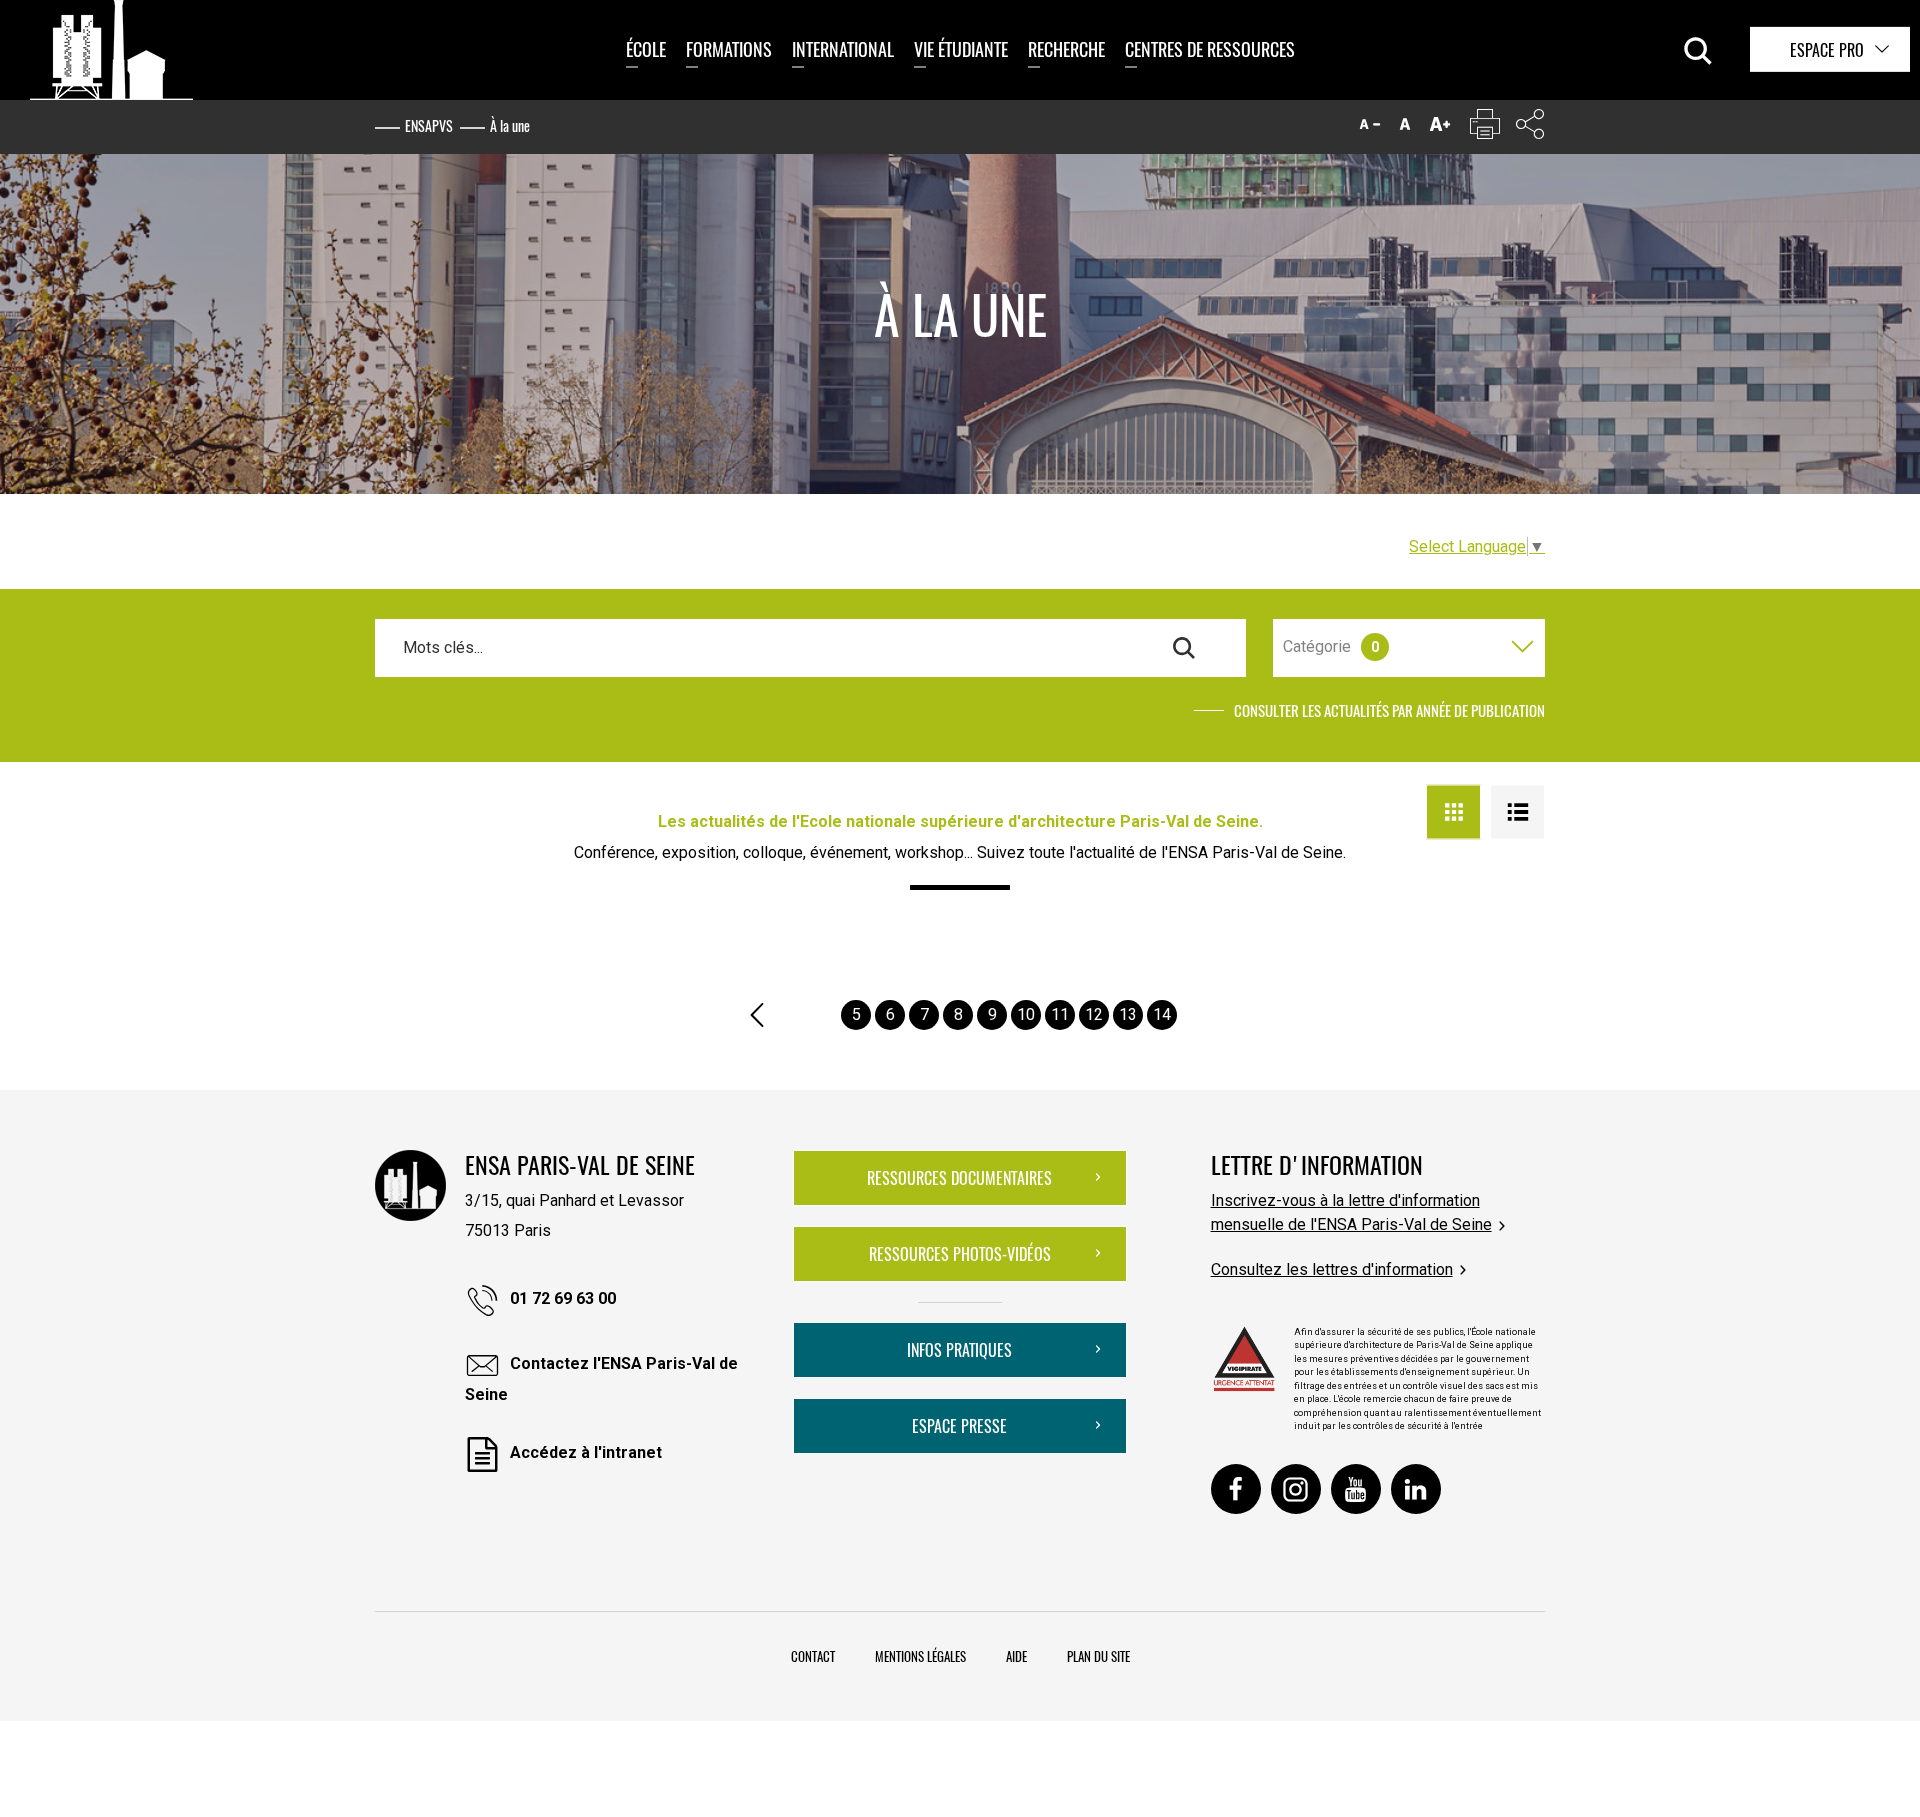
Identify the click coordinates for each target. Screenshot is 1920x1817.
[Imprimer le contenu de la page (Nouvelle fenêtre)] (1485, 128)
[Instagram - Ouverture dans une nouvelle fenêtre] (1296, 1489)
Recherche (1066, 49)
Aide (1016, 1656)
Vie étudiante (961, 49)
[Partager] (1530, 128)
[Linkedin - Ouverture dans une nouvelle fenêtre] (1416, 1489)
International (843, 49)
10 (1026, 1014)
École (646, 49)
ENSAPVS (429, 125)
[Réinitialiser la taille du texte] (1405, 128)
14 (1162, 1014)
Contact (813, 1656)
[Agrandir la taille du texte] (1440, 128)
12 (1094, 1014)
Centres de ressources (1210, 49)
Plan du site (1098, 1656)
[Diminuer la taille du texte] (1370, 128)
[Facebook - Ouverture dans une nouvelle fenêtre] (1236, 1489)
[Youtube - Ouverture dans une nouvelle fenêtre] (1356, 1489)
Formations (729, 49)
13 (1128, 1014)
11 (1060, 1014)
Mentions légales (920, 1656)
